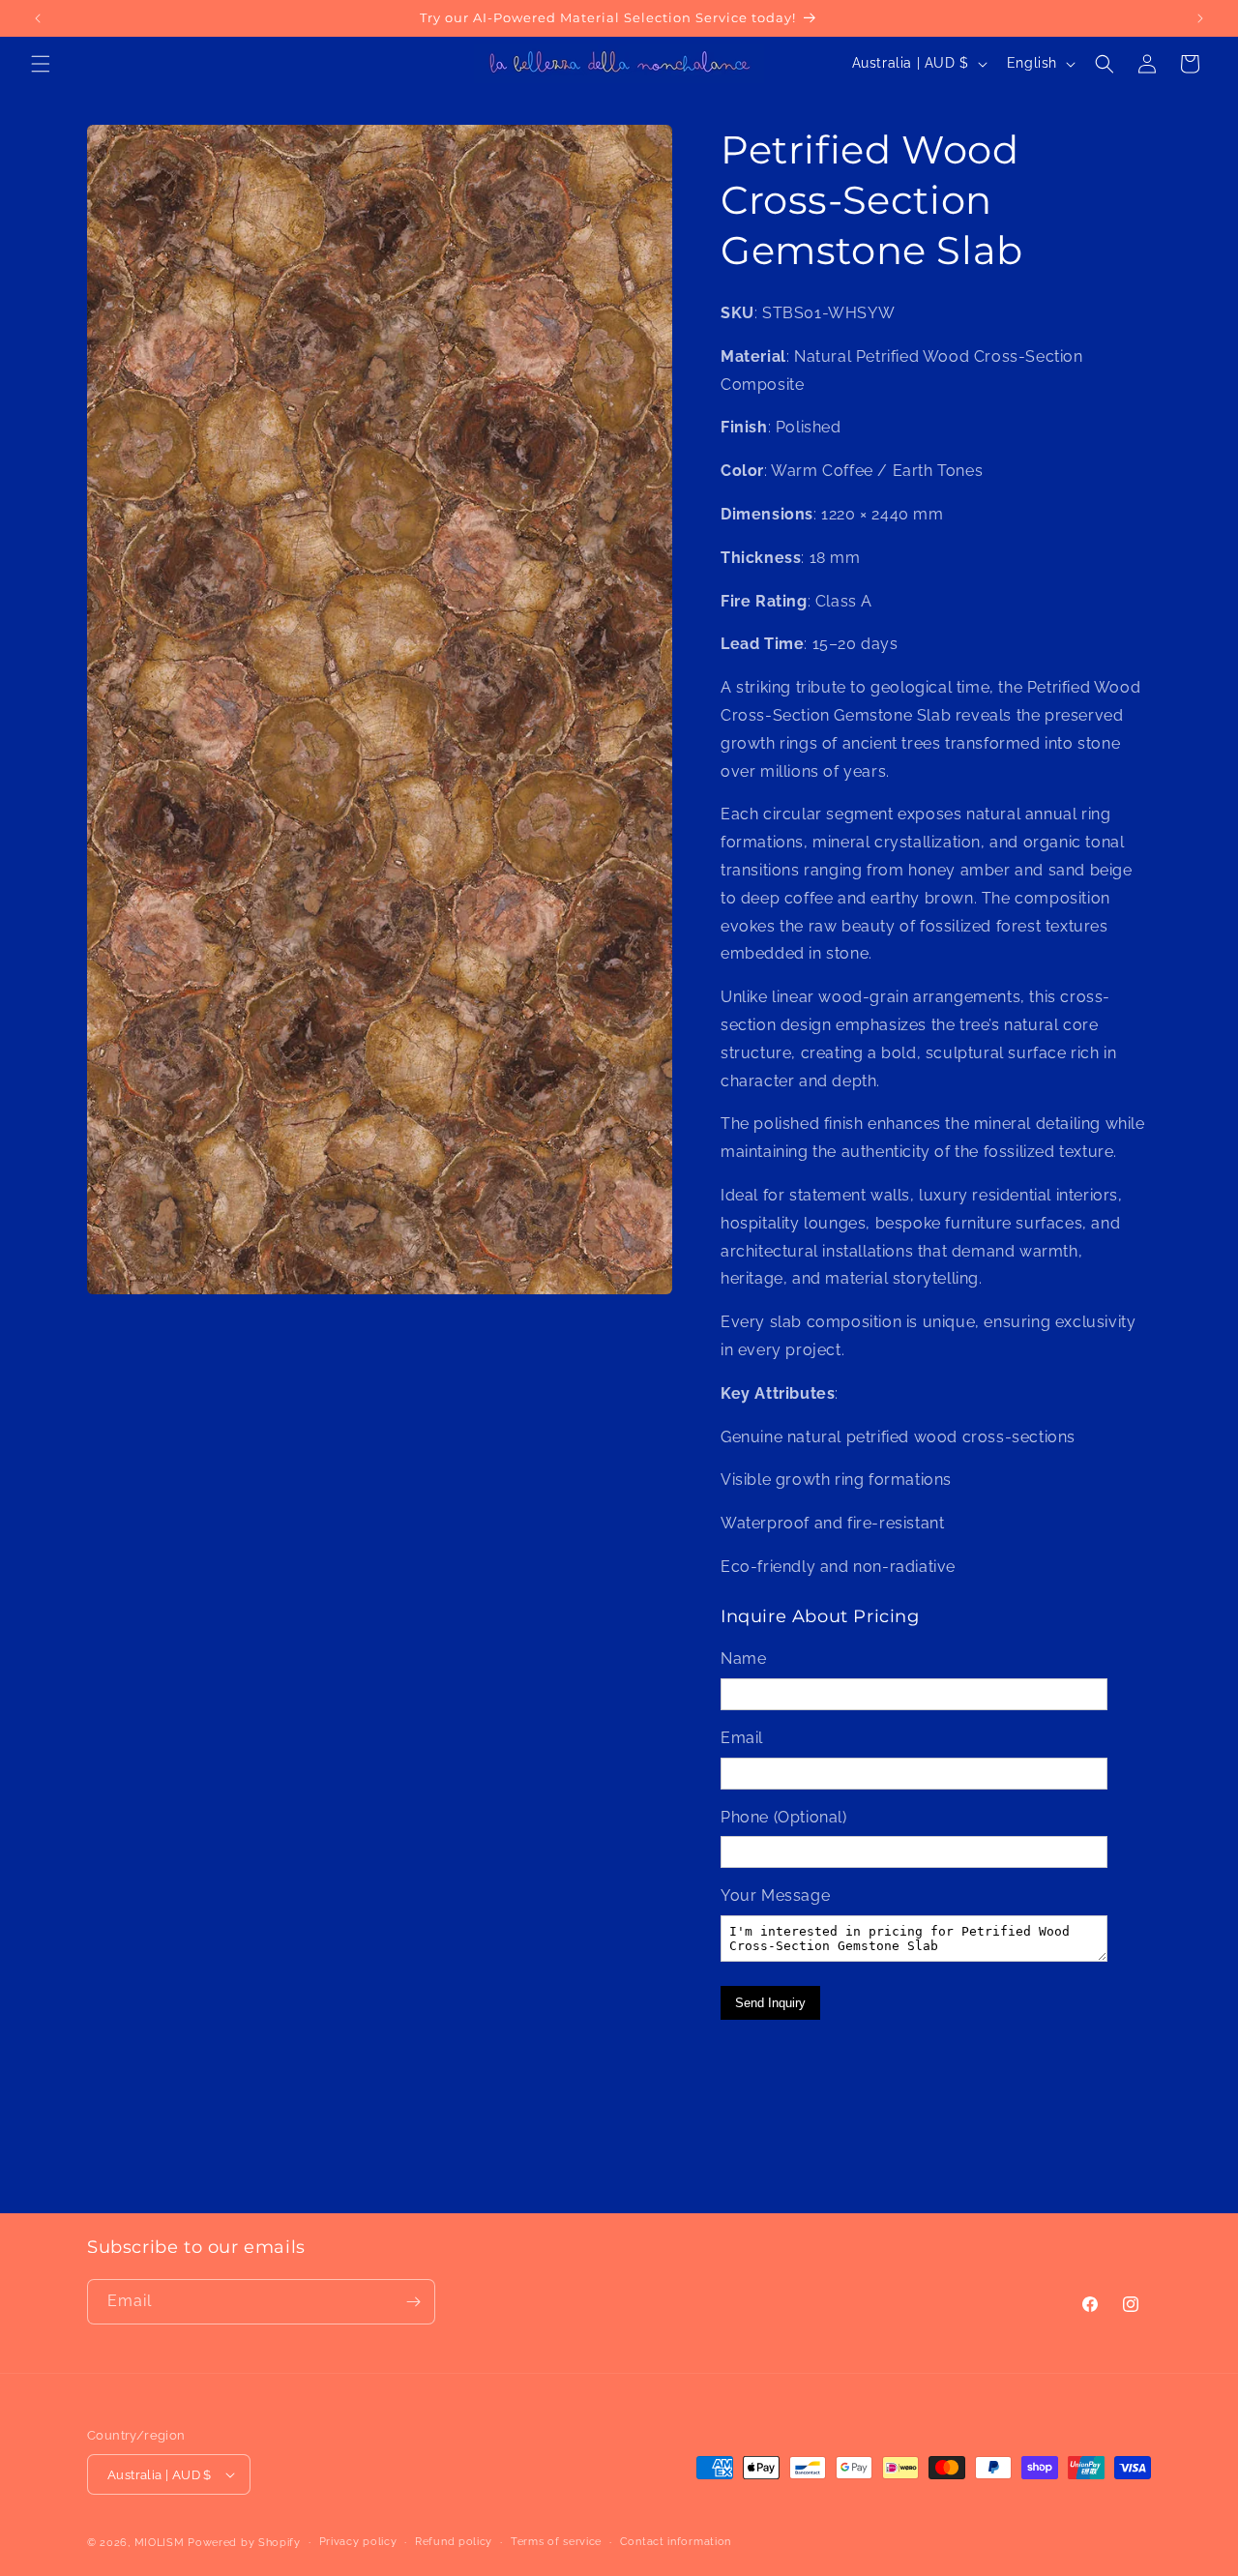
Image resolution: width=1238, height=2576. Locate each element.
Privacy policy (358, 2542)
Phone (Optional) (784, 1817)
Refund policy (454, 2542)
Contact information (676, 2542)
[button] (41, 64)
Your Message (775, 1895)
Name (743, 1658)
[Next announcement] (1200, 18)
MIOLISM (160, 2543)
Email (742, 1738)
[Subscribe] (413, 2302)
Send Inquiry (770, 2003)
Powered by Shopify (244, 2543)
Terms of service (556, 2542)
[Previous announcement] (38, 18)
